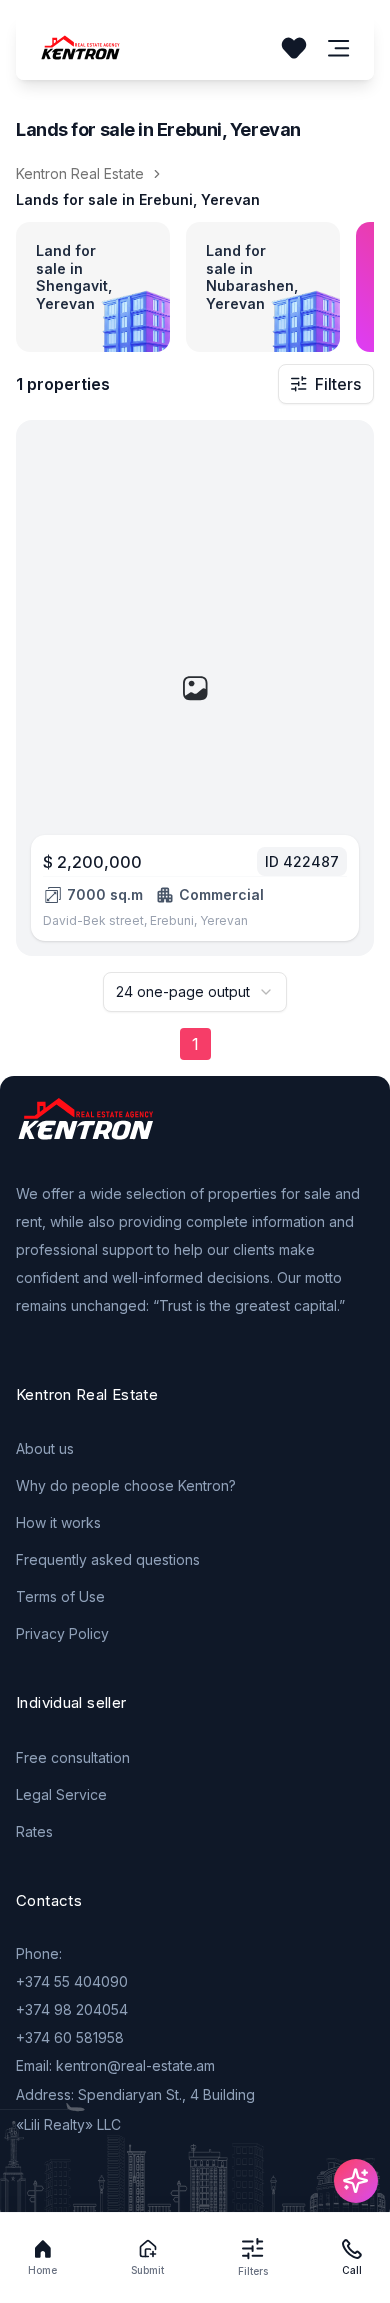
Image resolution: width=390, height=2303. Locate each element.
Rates (34, 1831)
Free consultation (73, 1757)
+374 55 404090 (72, 1981)
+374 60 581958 (70, 2037)
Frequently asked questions (108, 1559)
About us (45, 1448)
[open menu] (339, 48)
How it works (58, 1522)
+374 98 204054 (72, 2009)
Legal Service (61, 1794)
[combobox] (195, 992)
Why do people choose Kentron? (126, 1485)
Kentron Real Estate (80, 173)
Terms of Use (60, 1596)
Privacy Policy (62, 1633)
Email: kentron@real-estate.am (115, 2065)
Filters (338, 384)
